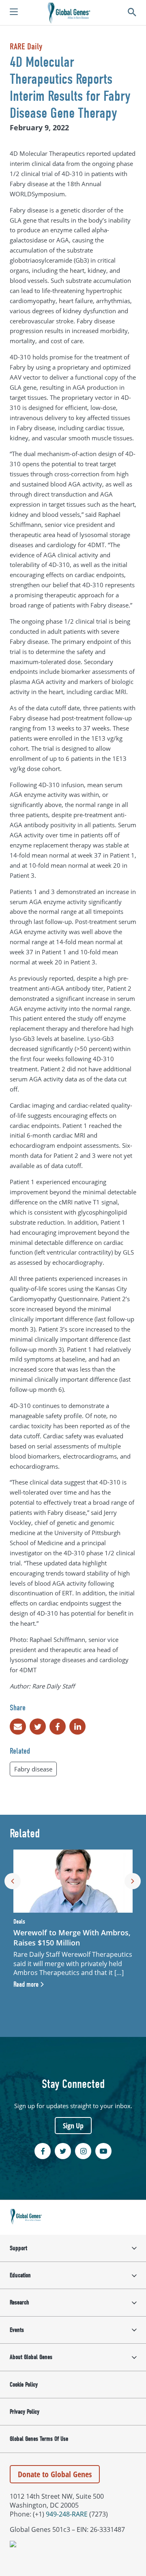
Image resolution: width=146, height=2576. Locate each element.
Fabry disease (33, 1769)
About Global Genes (31, 2357)
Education (20, 2275)
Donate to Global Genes (55, 2474)
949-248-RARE (67, 2514)
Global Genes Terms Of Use (39, 2439)
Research (19, 2302)
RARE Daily (26, 47)
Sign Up (73, 2126)
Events (17, 2330)
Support (18, 2248)
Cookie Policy (24, 2385)
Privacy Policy (25, 2412)
